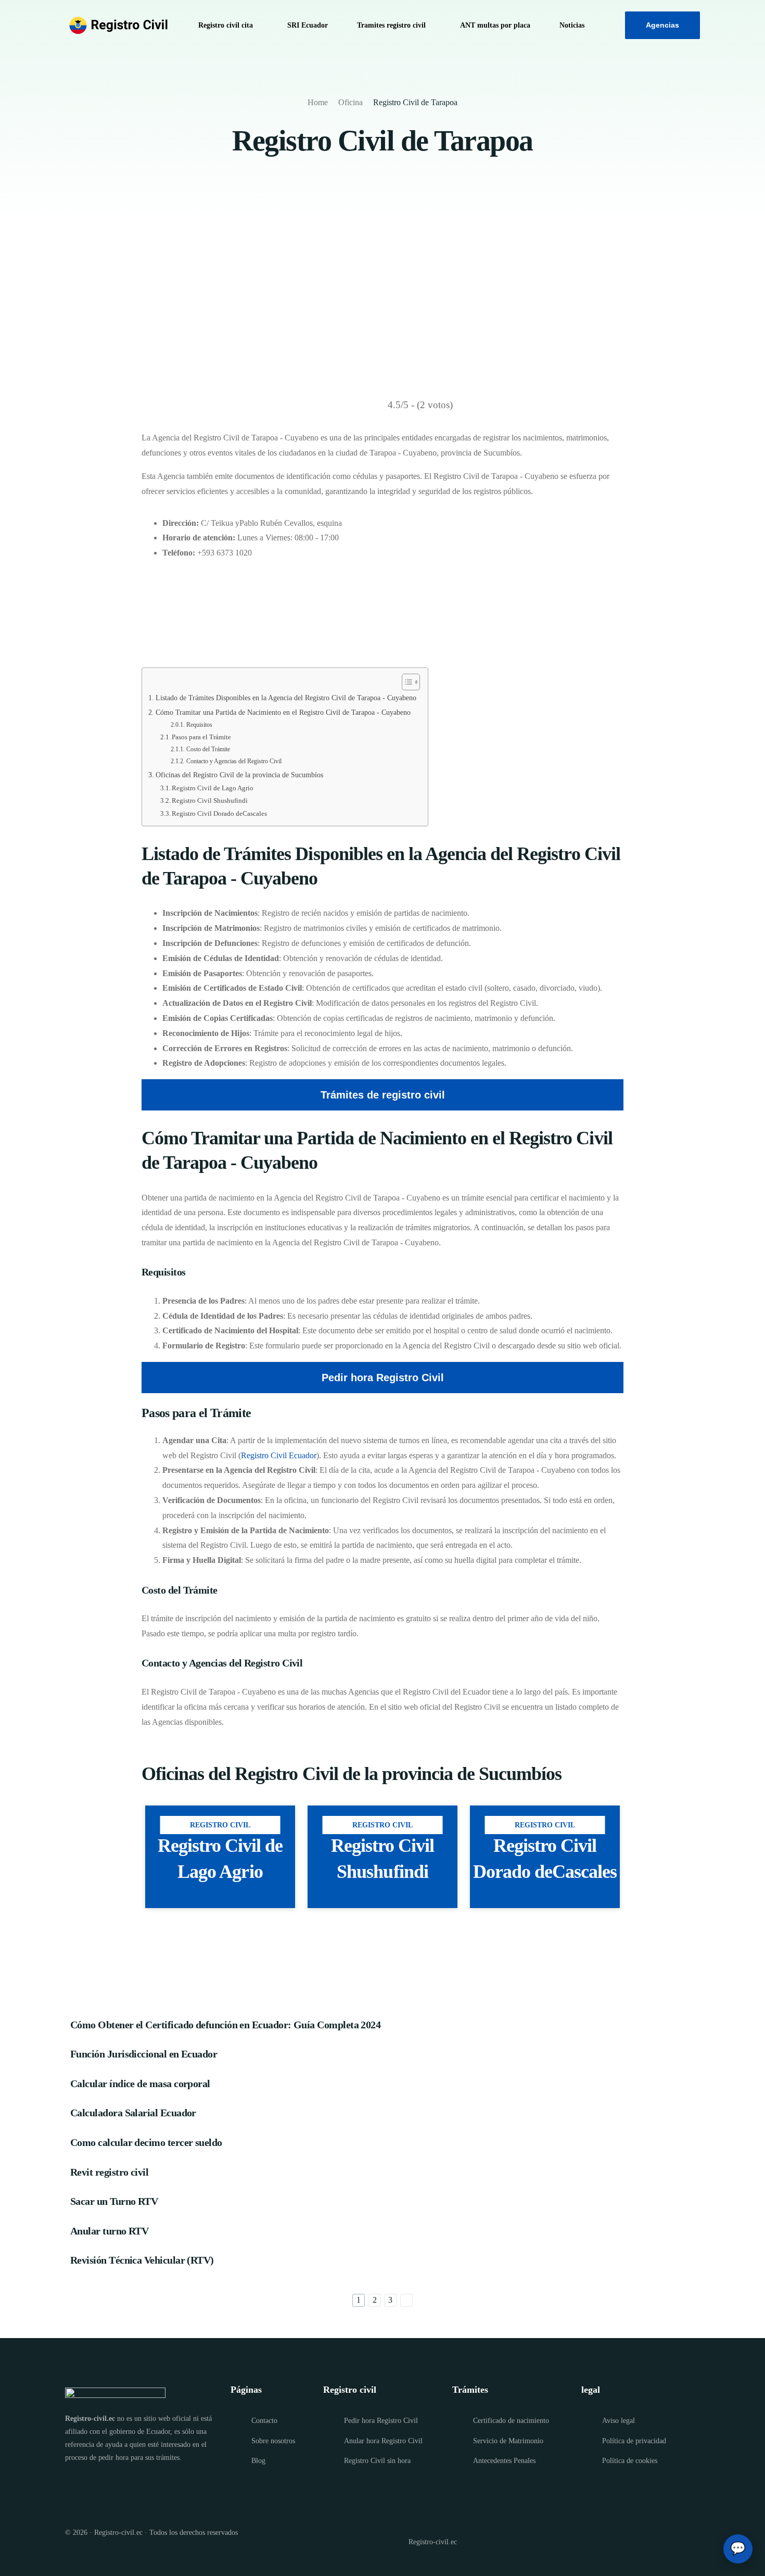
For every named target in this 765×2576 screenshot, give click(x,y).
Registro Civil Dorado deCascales (219, 813)
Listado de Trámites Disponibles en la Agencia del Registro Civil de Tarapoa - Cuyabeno (286, 698)
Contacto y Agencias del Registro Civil (234, 761)
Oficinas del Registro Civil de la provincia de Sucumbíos (239, 775)
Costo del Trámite (208, 749)
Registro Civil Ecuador (279, 1455)
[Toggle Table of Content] (406, 682)
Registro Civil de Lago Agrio (213, 788)
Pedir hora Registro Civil (383, 1378)
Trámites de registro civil (383, 1095)
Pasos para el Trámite (201, 737)
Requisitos (199, 725)
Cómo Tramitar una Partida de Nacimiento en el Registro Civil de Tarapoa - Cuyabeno (283, 712)
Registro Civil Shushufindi (210, 800)
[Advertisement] (382, 301)
